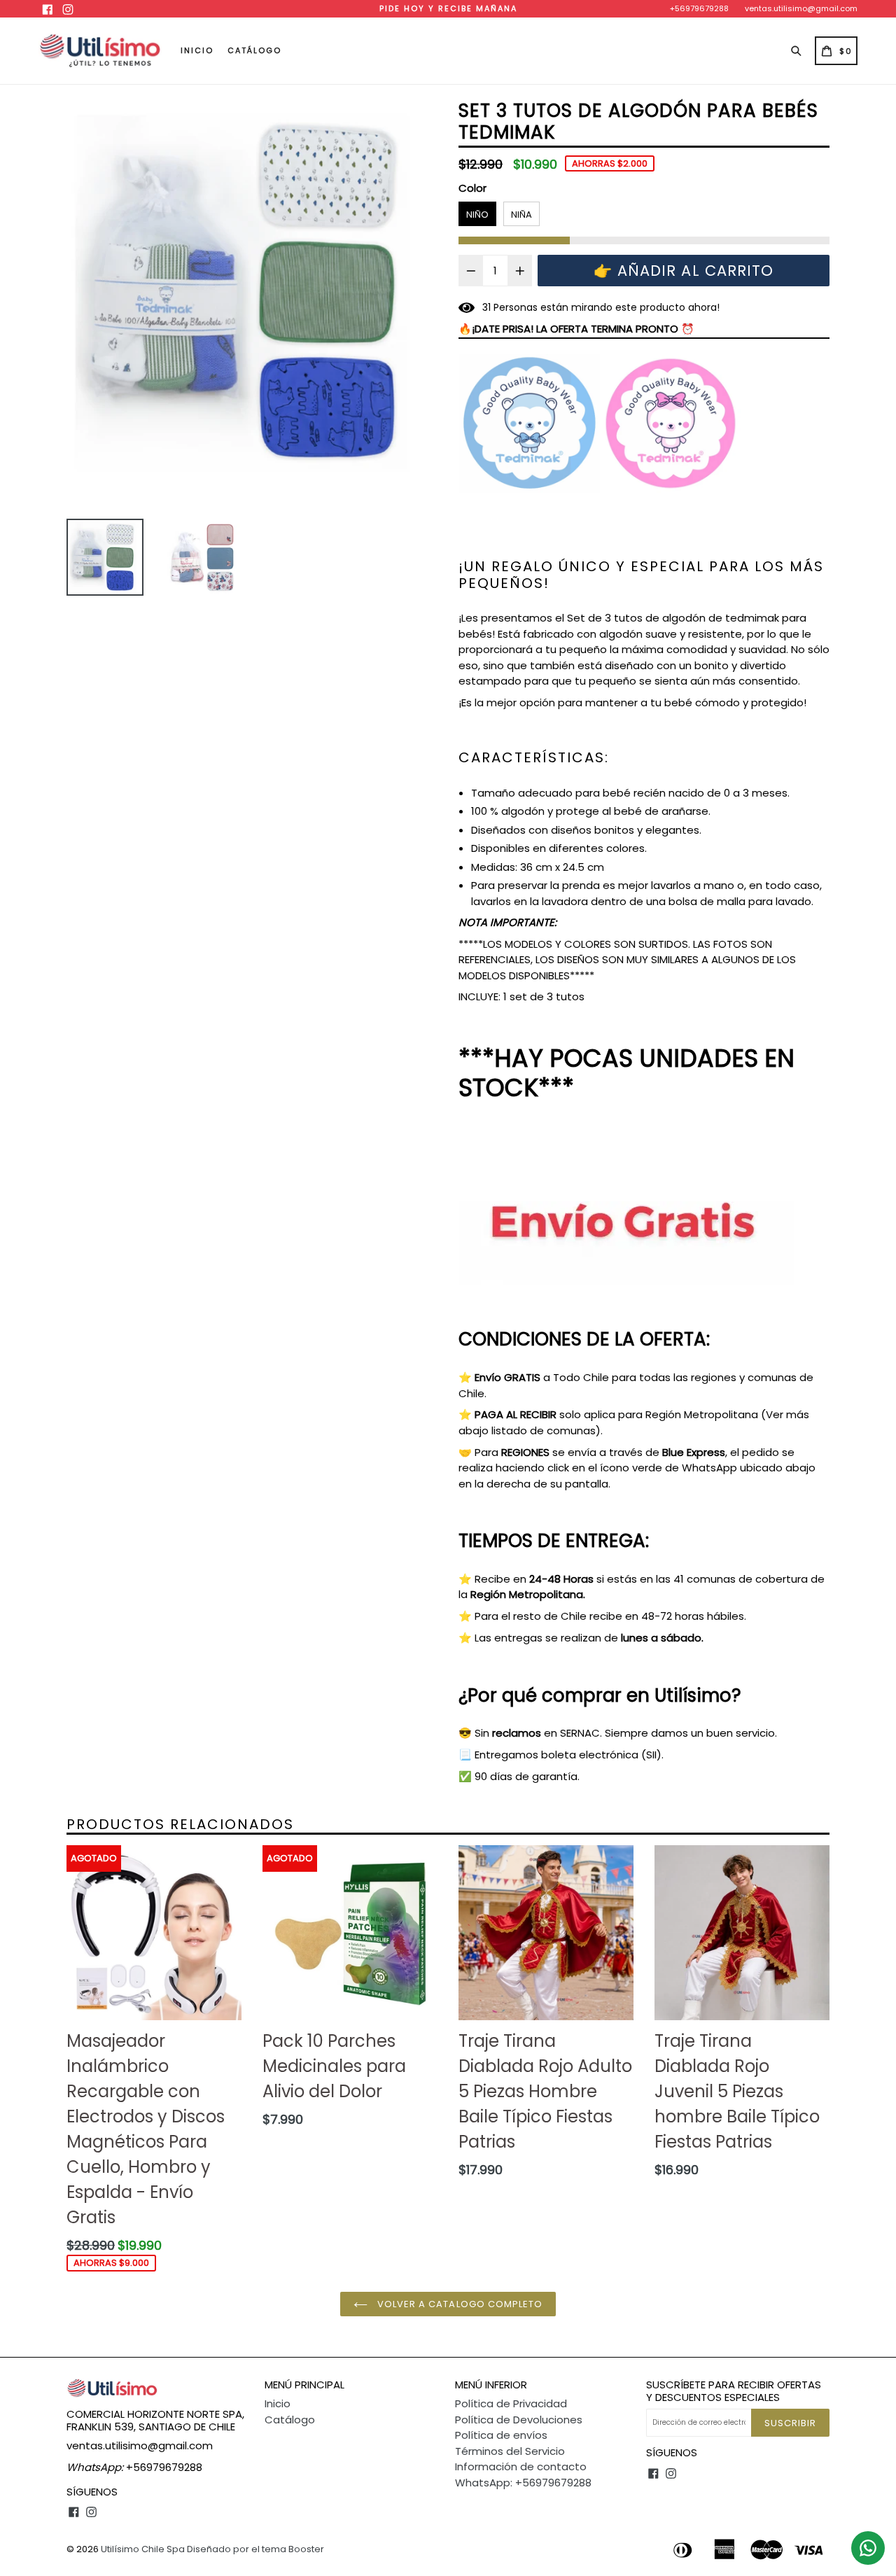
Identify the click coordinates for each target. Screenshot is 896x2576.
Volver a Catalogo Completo (458, 2304)
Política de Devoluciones (519, 2420)
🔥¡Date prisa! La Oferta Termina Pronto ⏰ (576, 329)
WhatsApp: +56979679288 (523, 2483)
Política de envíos (501, 2435)
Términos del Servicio (510, 2451)
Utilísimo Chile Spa (143, 2549)
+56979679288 (699, 8)
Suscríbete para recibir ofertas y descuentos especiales (734, 2391)
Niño (477, 215)
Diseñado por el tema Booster (255, 2549)
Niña (521, 215)
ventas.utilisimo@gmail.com (801, 8)
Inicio (197, 50)
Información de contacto (521, 2466)
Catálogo (254, 50)
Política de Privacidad (511, 2403)
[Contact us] (868, 2548)
